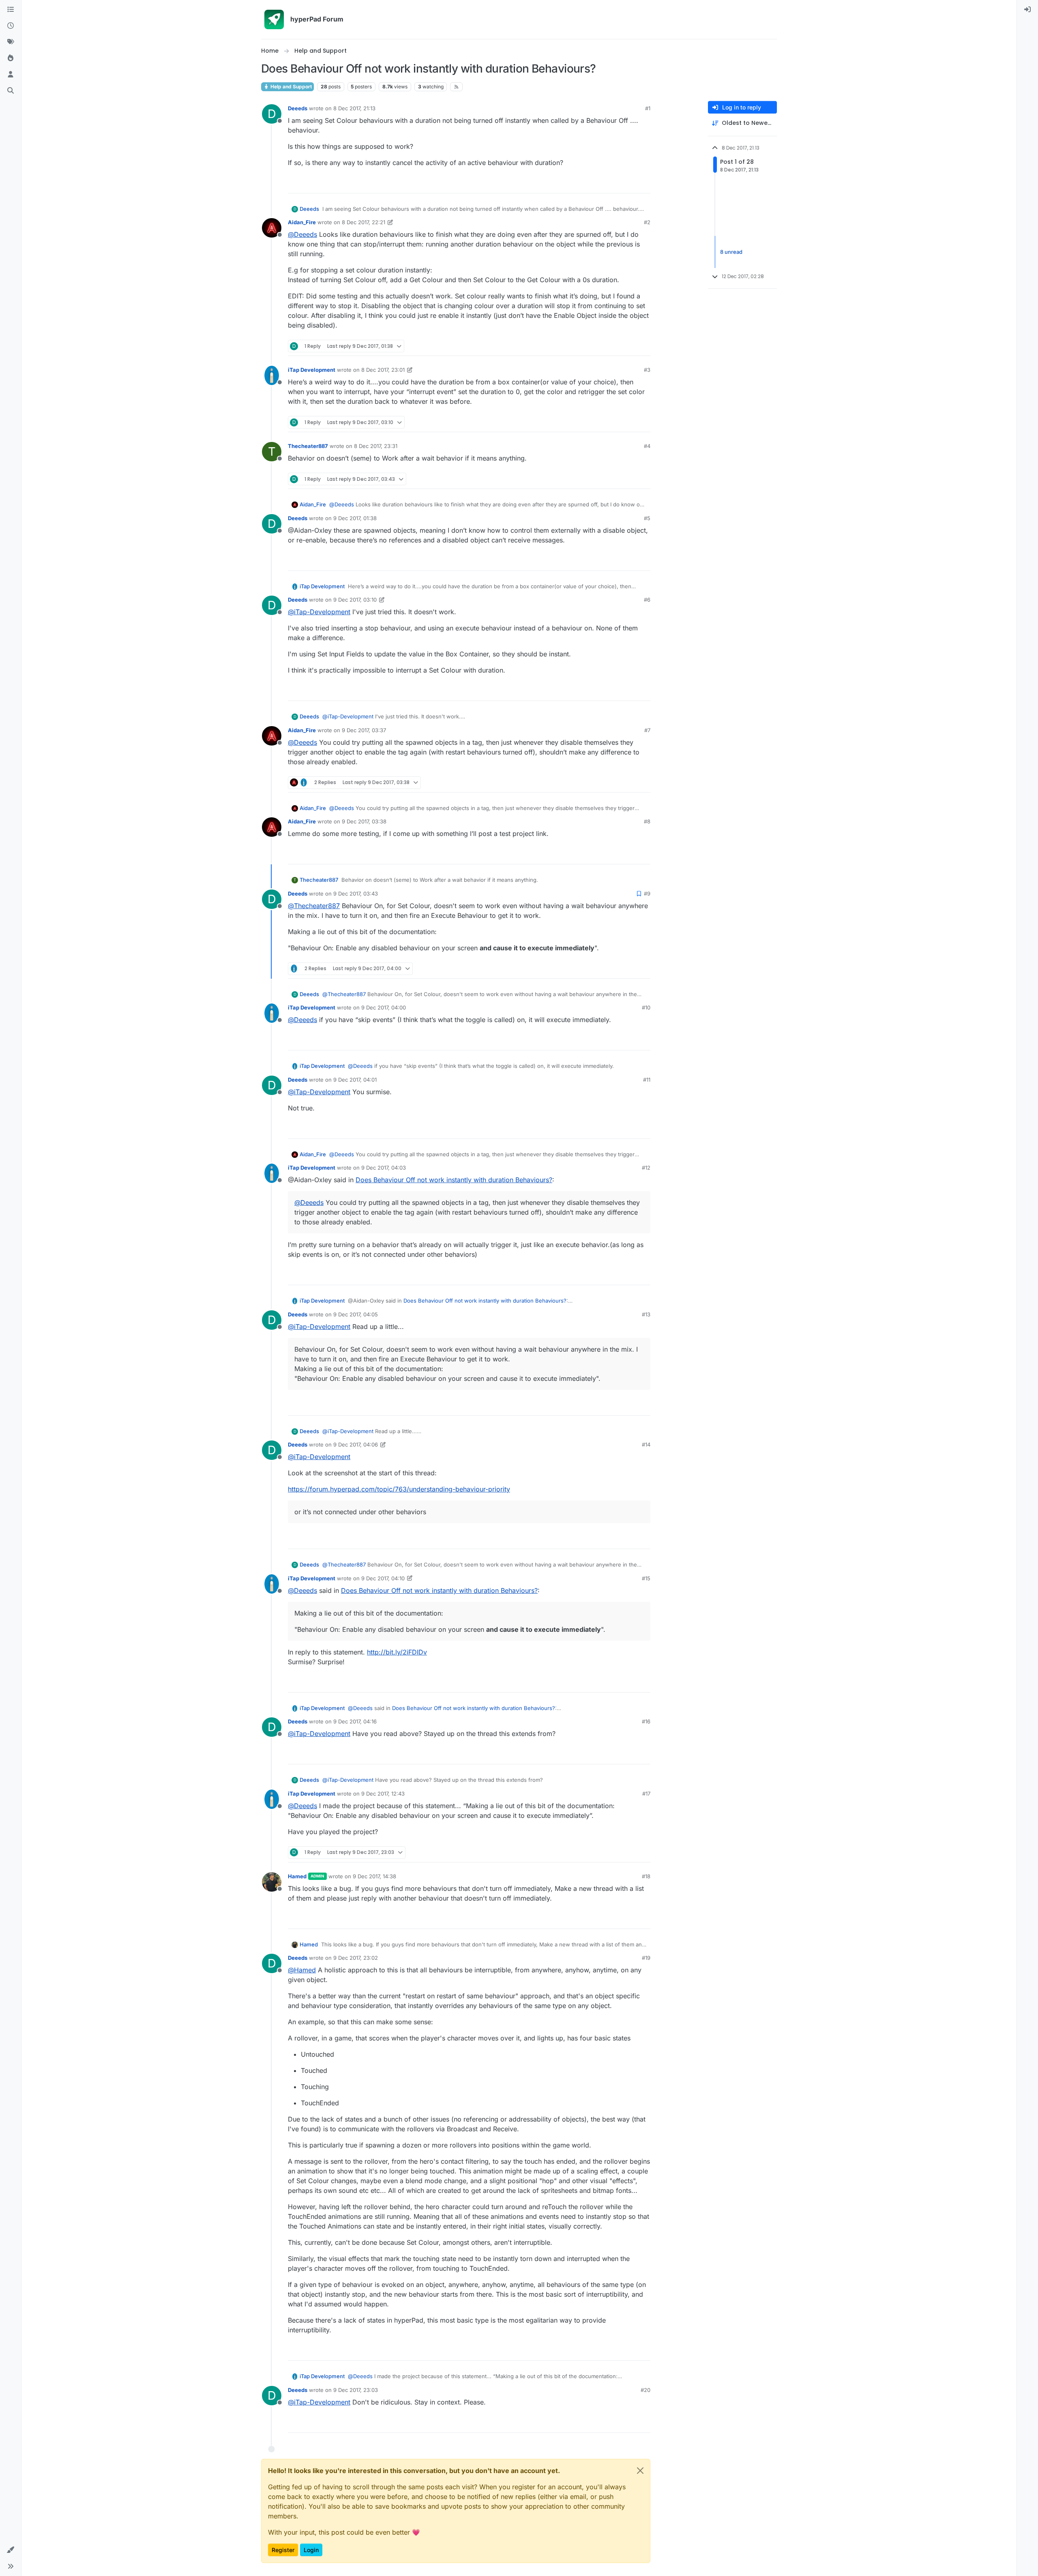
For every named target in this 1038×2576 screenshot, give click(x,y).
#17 (646, 1794)
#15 (646, 1578)
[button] (11, 2550)
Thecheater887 (308, 446)
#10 (646, 1007)
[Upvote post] (615, 183)
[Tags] (11, 42)
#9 (647, 894)
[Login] (1027, 10)
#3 (647, 370)
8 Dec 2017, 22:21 (364, 222)
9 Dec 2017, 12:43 (383, 1794)
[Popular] (11, 58)
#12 (646, 1168)
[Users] (11, 75)
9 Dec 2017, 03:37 (364, 730)
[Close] (640, 2471)
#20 (646, 2390)
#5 (647, 518)
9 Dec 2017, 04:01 (355, 1080)
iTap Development (312, 370)
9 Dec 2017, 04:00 (384, 1007)
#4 (647, 446)
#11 (647, 1080)
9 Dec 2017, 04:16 (355, 1721)
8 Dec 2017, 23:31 (376, 446)
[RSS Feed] (456, 87)
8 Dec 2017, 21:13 (354, 108)
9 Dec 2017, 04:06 (356, 1444)
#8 (647, 821)
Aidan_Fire (302, 222)
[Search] (11, 91)
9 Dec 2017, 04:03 (384, 1168)
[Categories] (11, 10)
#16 (646, 1721)
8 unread (731, 252)
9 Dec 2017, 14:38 (374, 1876)
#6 (647, 600)
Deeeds (298, 108)
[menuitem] (1027, 10)
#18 (646, 1876)
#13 (646, 1314)
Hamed (297, 1876)
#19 (646, 1958)
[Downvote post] (643, 183)
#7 (647, 730)
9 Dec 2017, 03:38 (364, 821)
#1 (648, 108)
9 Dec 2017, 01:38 (355, 518)
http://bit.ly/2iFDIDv (397, 1652)
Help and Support (291, 87)
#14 (646, 1444)
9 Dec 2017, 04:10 (383, 1578)
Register (283, 2550)
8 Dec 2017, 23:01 (383, 370)
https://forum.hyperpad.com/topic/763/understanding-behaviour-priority (399, 1489)
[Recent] (11, 26)
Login (311, 2550)
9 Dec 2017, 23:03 (356, 2390)
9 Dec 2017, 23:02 (356, 1958)
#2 (647, 222)
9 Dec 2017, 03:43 (356, 894)
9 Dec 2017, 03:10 (355, 600)
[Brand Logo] (274, 19)
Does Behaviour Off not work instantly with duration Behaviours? (454, 1180)
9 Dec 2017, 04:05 (356, 1314)
